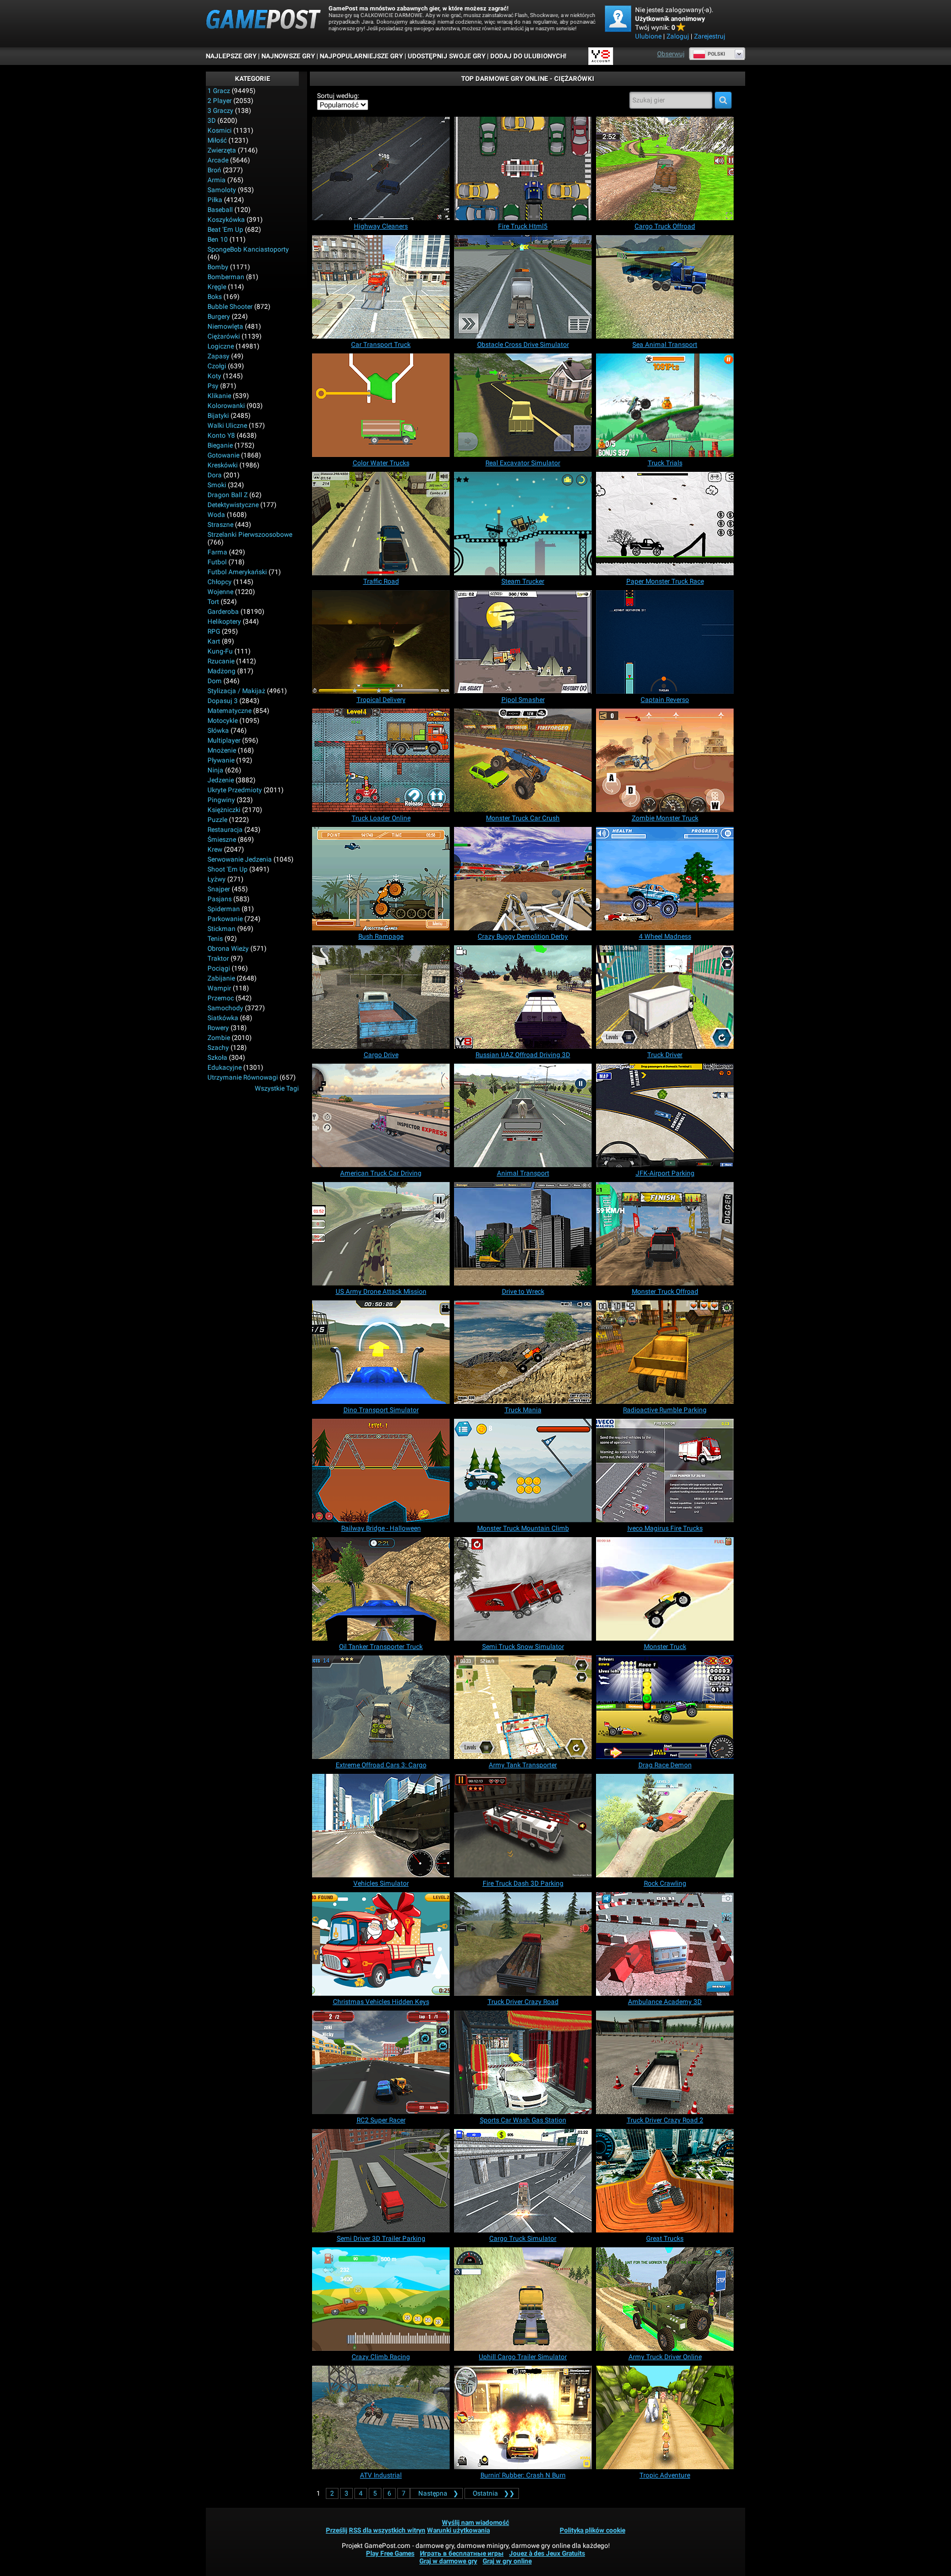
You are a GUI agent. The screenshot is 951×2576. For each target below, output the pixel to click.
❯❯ (494, 2493)
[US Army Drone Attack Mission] (381, 1234)
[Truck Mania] (523, 1352)
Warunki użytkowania (458, 2530)
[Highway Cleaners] (381, 168)
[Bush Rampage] (381, 879)
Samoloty (222, 190)
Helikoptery (224, 622)
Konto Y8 (221, 435)
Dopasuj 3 (223, 701)
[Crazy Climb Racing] (381, 2299)
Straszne (220, 525)
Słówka (218, 731)
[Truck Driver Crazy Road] (523, 1944)
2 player (220, 101)
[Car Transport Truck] (381, 287)
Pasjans (220, 899)
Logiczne (221, 346)
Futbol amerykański (237, 572)
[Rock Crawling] (665, 1826)
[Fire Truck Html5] (523, 168)
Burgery (219, 317)
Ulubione (648, 36)
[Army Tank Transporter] (523, 1707)
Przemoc (221, 998)
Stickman (222, 929)
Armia (217, 180)
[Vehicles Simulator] (381, 1826)
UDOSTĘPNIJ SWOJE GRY (447, 56)
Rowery (218, 1028)
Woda (216, 515)
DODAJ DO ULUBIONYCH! (528, 56)
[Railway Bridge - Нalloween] (381, 1471)
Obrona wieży (228, 949)
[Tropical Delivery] (381, 642)
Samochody (225, 1008)
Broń (214, 170)
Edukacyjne (225, 1068)
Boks (215, 297)
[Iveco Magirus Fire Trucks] (665, 1471)
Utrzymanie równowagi (243, 1077)
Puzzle (217, 820)
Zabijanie (221, 978)
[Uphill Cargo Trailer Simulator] (523, 2299)
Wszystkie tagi (277, 1088)
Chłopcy (220, 582)
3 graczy (220, 111)
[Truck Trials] (665, 405)
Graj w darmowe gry (448, 2561)
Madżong (222, 671)
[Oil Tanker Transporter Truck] (381, 1589)
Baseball (220, 210)
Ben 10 (218, 239)
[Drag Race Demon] (665, 1707)
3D (212, 121)
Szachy (218, 1048)
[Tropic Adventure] (665, 2417)
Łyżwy (217, 879)
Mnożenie (222, 750)
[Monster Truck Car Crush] (523, 760)
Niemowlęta (225, 326)
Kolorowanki (226, 406)
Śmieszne (222, 840)
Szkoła (217, 1058)
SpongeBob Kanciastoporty (248, 249)
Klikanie (219, 396)
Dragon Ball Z (228, 495)
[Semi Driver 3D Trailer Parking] (381, 2181)
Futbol (217, 562)
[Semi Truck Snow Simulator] (523, 1589)
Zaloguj (678, 36)
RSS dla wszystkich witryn (387, 2530)
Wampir (219, 988)
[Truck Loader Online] (381, 760)
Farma (217, 552)
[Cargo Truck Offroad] (665, 168)
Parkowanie (225, 919)
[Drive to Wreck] (523, 1234)
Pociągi (219, 968)
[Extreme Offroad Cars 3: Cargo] (381, 1707)
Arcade (218, 160)
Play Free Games (390, 2553)
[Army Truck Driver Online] (665, 2299)
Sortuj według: (338, 96)
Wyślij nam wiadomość (475, 2523)
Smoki (217, 485)
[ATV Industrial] (381, 2417)
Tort (213, 602)
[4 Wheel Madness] (665, 879)
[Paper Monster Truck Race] (665, 524)
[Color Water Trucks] (381, 405)
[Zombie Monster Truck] (665, 760)
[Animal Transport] (523, 1115)
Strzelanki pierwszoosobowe (250, 535)
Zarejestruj (710, 36)
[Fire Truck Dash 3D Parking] (523, 1826)
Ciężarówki (224, 336)
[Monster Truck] (665, 1589)
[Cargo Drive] (381, 997)
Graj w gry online (507, 2561)
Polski (717, 54)
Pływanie (221, 760)
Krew (215, 849)
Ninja (215, 770)
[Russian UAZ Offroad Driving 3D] (523, 997)
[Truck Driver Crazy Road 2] (665, 2062)
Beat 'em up (225, 230)
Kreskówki (223, 465)
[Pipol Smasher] (523, 642)
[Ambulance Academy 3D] (665, 1944)
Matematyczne (229, 711)
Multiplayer (224, 740)
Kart (214, 641)
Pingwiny (221, 800)
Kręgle (217, 287)
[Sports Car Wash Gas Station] (523, 2062)
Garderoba (223, 612)
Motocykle (223, 721)
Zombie (219, 1038)
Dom (215, 681)
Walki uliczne (227, 426)
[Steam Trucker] (523, 524)
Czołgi (217, 366)
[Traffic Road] (381, 524)
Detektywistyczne (233, 505)
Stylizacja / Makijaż (236, 691)
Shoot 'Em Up (228, 869)
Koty (214, 376)
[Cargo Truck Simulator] (523, 2181)
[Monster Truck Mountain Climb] (523, 1471)
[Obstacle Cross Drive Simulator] (523, 287)
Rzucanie (221, 661)
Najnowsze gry (288, 56)
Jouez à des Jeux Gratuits (547, 2553)
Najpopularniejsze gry (361, 56)
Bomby (218, 267)
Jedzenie (221, 780)
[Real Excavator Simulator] (523, 405)
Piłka (215, 200)
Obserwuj (671, 54)
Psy (213, 386)
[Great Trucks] (665, 2181)
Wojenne (220, 592)
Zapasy (218, 356)
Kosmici (220, 130)
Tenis (215, 939)
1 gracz (219, 91)
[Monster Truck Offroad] (665, 1234)
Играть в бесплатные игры (462, 2553)
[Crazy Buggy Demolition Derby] (523, 879)
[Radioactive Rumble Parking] (665, 1352)
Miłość (217, 140)
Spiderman (224, 909)
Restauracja (225, 830)
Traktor (218, 958)
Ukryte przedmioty (235, 790)
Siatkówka (223, 1018)
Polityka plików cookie (592, 2530)
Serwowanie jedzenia (240, 859)
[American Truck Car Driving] (381, 1115)
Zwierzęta (222, 150)
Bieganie (220, 445)
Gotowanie (223, 455)
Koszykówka (226, 220)
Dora (215, 475)
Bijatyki (218, 416)
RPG (214, 631)
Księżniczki (224, 810)
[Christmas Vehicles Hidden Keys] (381, 1944)
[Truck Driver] (665, 997)
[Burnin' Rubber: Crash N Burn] (523, 2417)
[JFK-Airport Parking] (665, 1115)
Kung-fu (220, 651)
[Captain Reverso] (665, 642)
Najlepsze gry (231, 56)
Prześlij (337, 2530)
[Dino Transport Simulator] (381, 1352)
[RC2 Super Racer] (381, 2062)
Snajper (219, 889)
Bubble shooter (230, 307)
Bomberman (226, 277)
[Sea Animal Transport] (665, 287)
